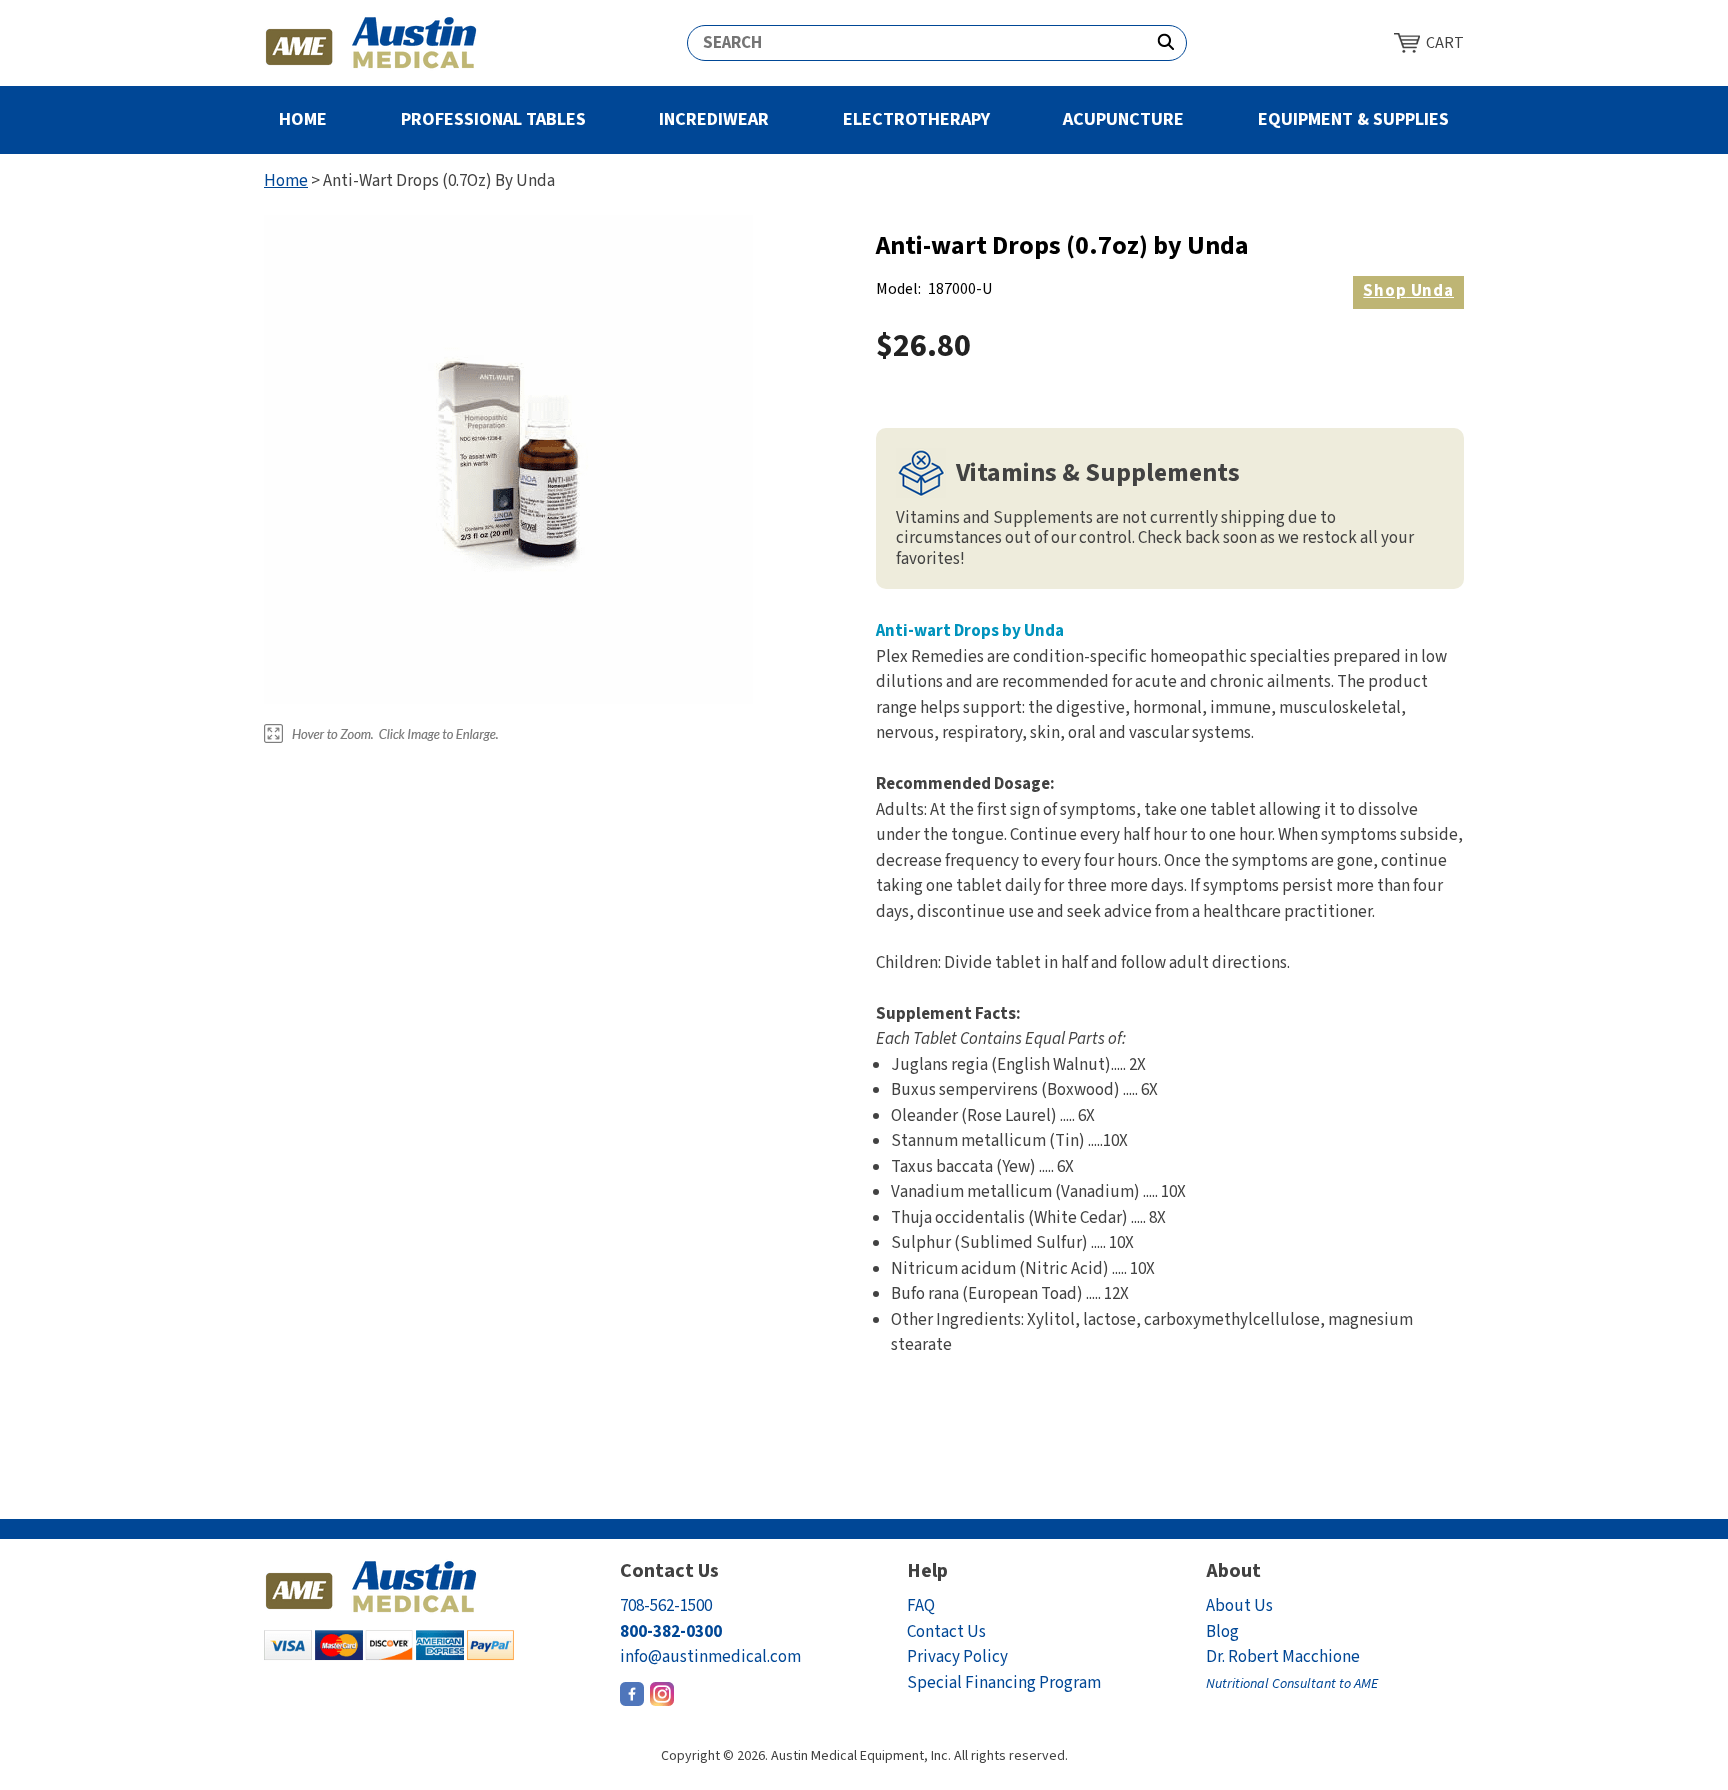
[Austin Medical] (371, 43)
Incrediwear (714, 119)
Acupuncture (1123, 119)
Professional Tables (493, 119)
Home (303, 119)
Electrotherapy (916, 119)
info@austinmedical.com (710, 1657)
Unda (1408, 291)
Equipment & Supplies (1353, 119)
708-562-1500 (666, 1606)
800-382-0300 (671, 1632)
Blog (1222, 1632)
